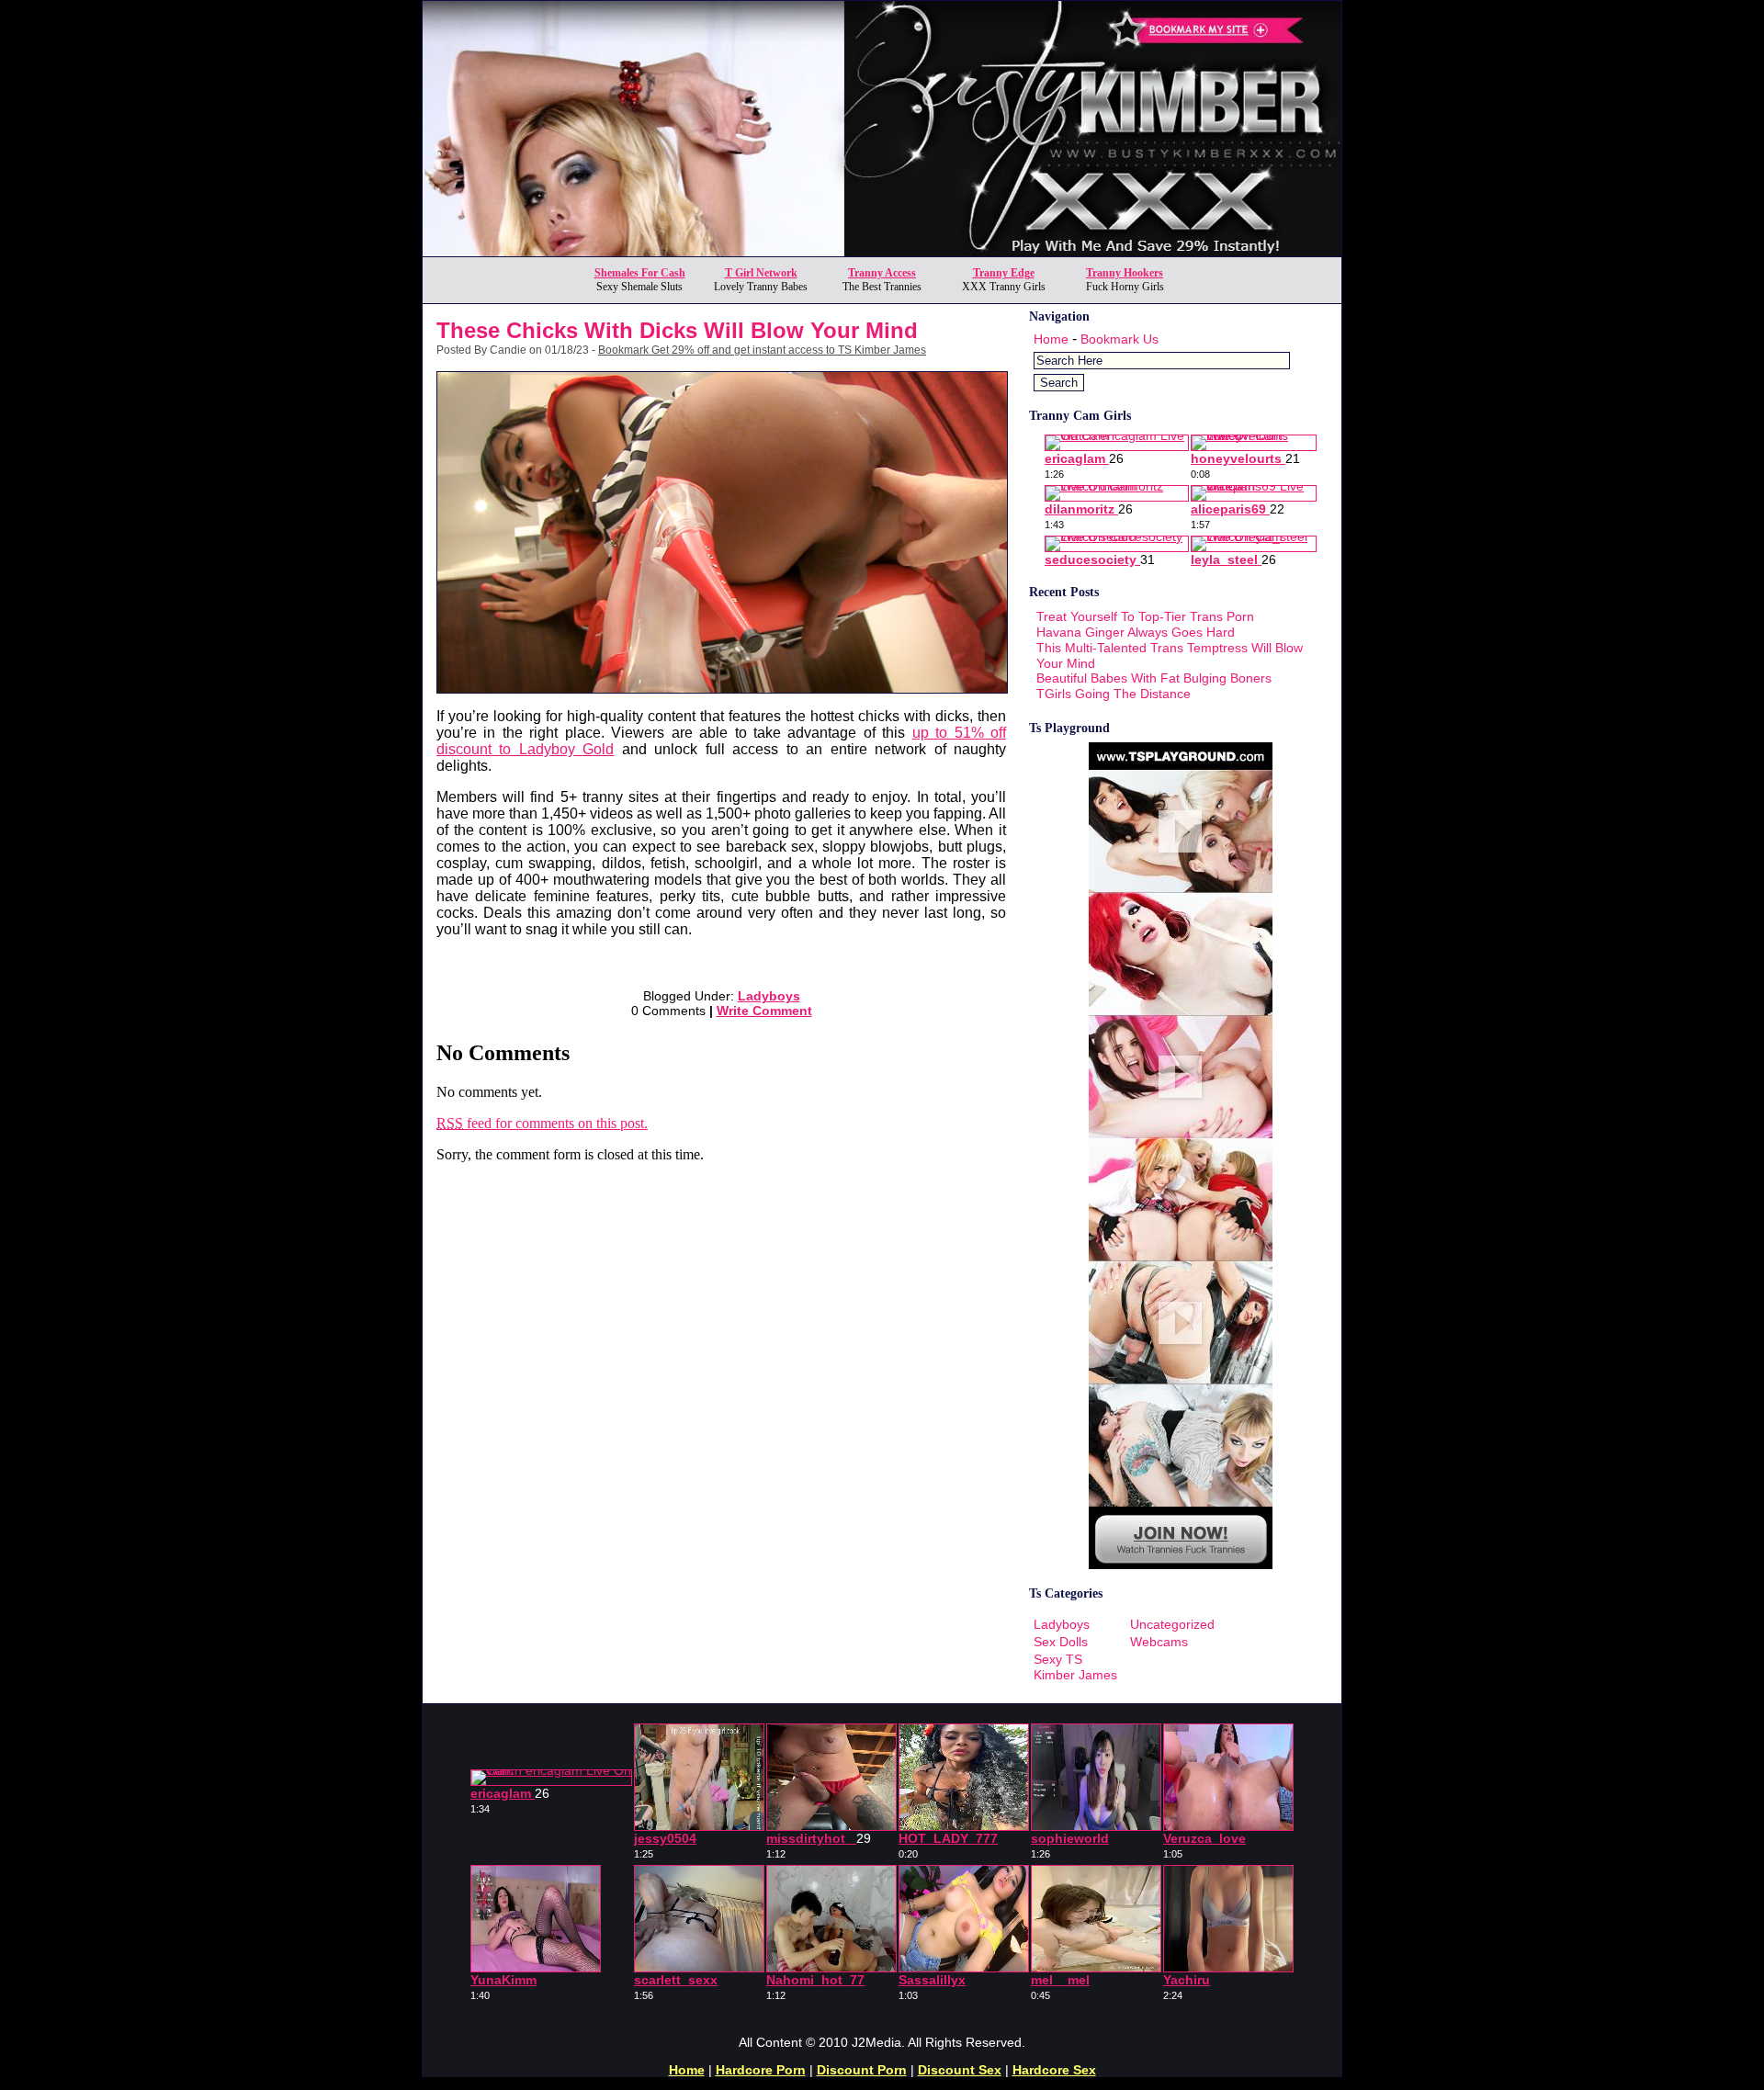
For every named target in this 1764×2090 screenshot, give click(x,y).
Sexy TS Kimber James (1075, 1667)
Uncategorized (1172, 1624)
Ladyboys (769, 996)
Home (1051, 339)
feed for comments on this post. (542, 1123)
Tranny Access (882, 273)
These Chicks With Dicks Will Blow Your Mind (677, 330)
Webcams (1159, 1642)
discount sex (960, 2070)
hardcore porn (761, 2070)
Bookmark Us (1119, 339)
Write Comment (764, 1011)
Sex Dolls (1061, 1642)
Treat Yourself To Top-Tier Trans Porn (1145, 616)
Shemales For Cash (640, 273)
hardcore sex (1054, 2070)
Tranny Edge (1004, 273)
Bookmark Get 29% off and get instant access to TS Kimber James (762, 350)
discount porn (862, 2070)
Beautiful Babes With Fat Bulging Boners (1154, 678)
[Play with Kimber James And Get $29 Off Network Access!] (882, 251)
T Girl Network (761, 273)
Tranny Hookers (1125, 273)
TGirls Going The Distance (1114, 694)
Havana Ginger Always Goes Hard (1136, 632)
